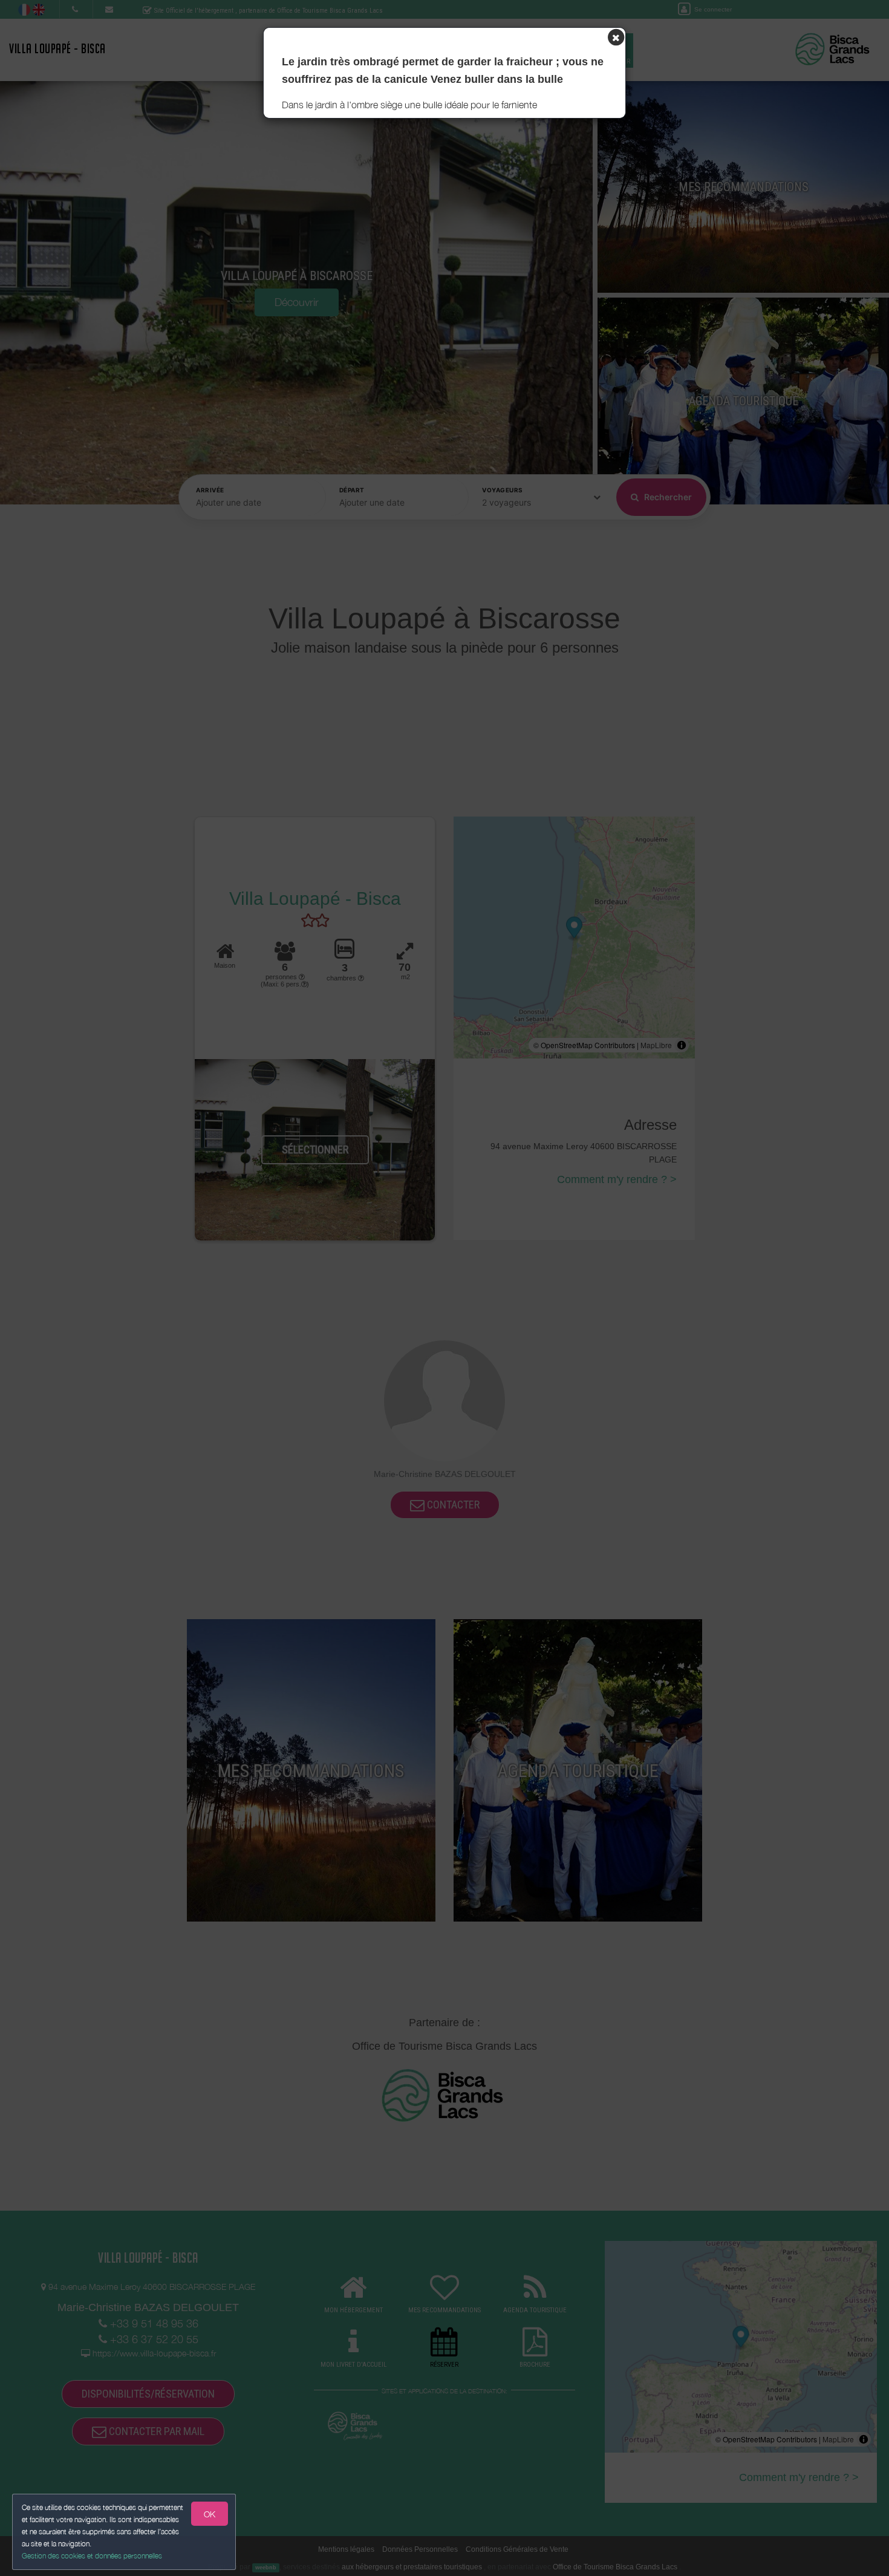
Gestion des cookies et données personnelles (92, 2556)
